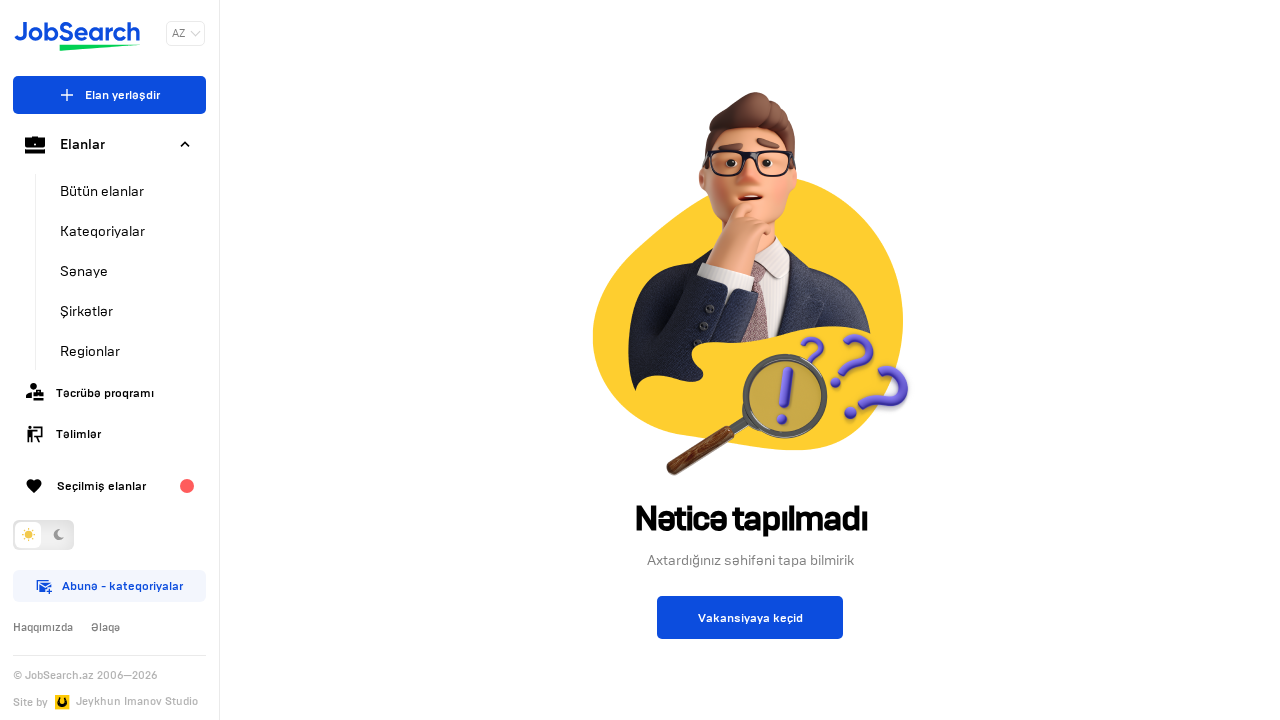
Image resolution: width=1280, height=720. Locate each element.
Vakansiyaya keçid (750, 617)
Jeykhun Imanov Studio (137, 701)
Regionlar (90, 351)
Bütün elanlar (102, 191)
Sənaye (84, 271)
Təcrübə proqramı (105, 392)
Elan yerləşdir (122, 94)
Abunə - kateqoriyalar (122, 585)
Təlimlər (78, 433)
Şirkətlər (86, 311)
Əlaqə (105, 627)
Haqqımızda (43, 627)
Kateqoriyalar (102, 231)
